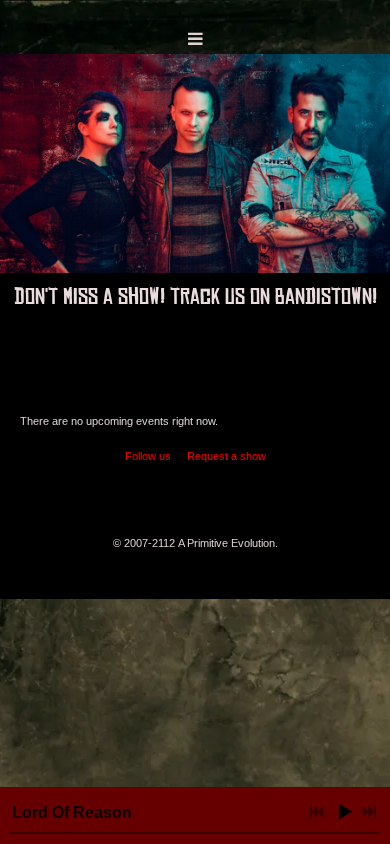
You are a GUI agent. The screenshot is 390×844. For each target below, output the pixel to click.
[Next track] (369, 812)
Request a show (226, 456)
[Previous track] (317, 812)
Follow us (148, 456)
